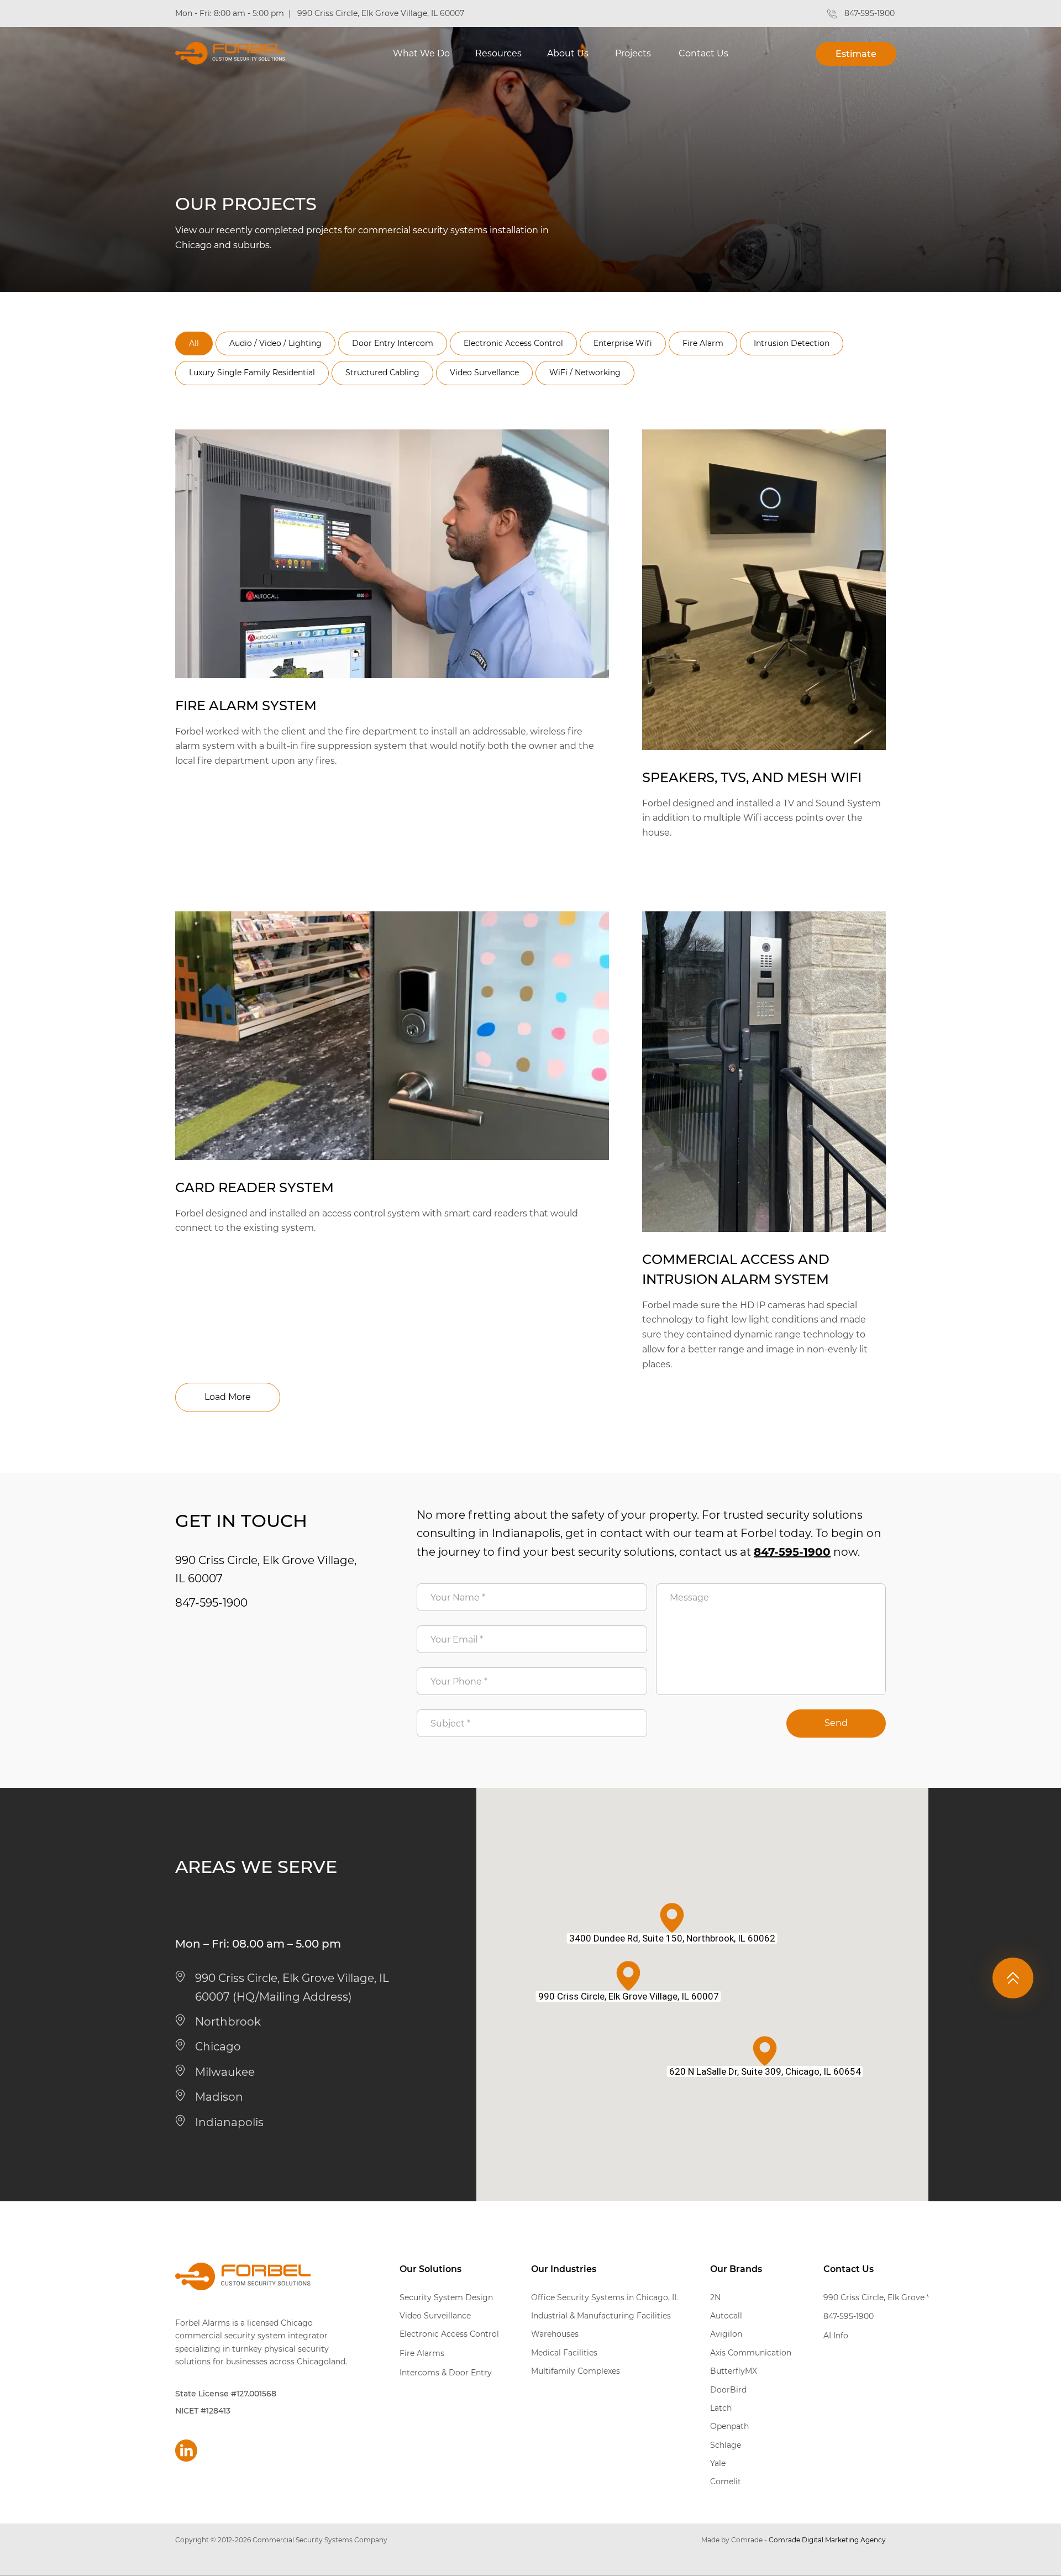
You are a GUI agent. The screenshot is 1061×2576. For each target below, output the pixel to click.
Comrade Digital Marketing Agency (827, 2540)
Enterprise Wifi (623, 343)
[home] (230, 53)
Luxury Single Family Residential (252, 373)
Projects (633, 53)
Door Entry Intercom (393, 343)
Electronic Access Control (513, 343)
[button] (421, 58)
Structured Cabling (382, 373)
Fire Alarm (703, 343)
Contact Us (703, 53)
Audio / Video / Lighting (275, 343)
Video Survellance (484, 373)
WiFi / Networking (585, 373)
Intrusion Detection (792, 343)
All (194, 343)
